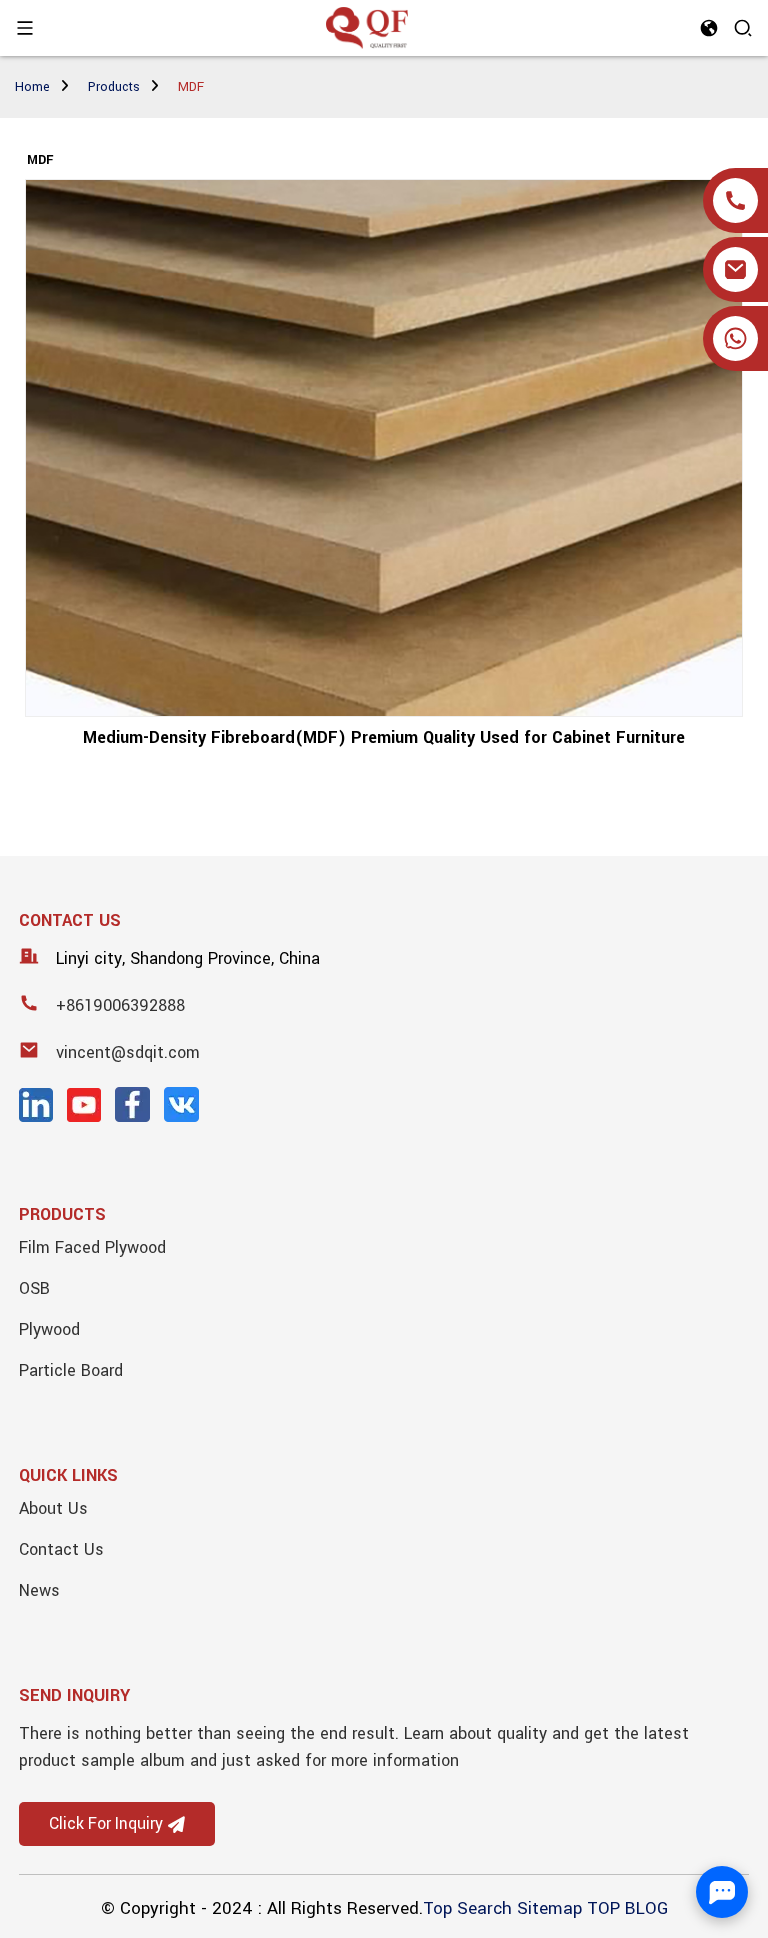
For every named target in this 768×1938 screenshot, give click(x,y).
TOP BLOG (627, 1908)
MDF (191, 87)
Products (114, 87)
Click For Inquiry (106, 1824)
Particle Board (71, 1370)
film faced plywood (92, 1247)
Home (32, 87)
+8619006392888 (120, 1005)
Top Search (467, 1908)
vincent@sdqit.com (128, 1052)
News (39, 1590)
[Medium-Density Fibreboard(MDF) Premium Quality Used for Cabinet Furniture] (383, 448)
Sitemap (549, 1908)
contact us (61, 1549)
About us (53, 1508)
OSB (34, 1288)
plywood (49, 1329)
